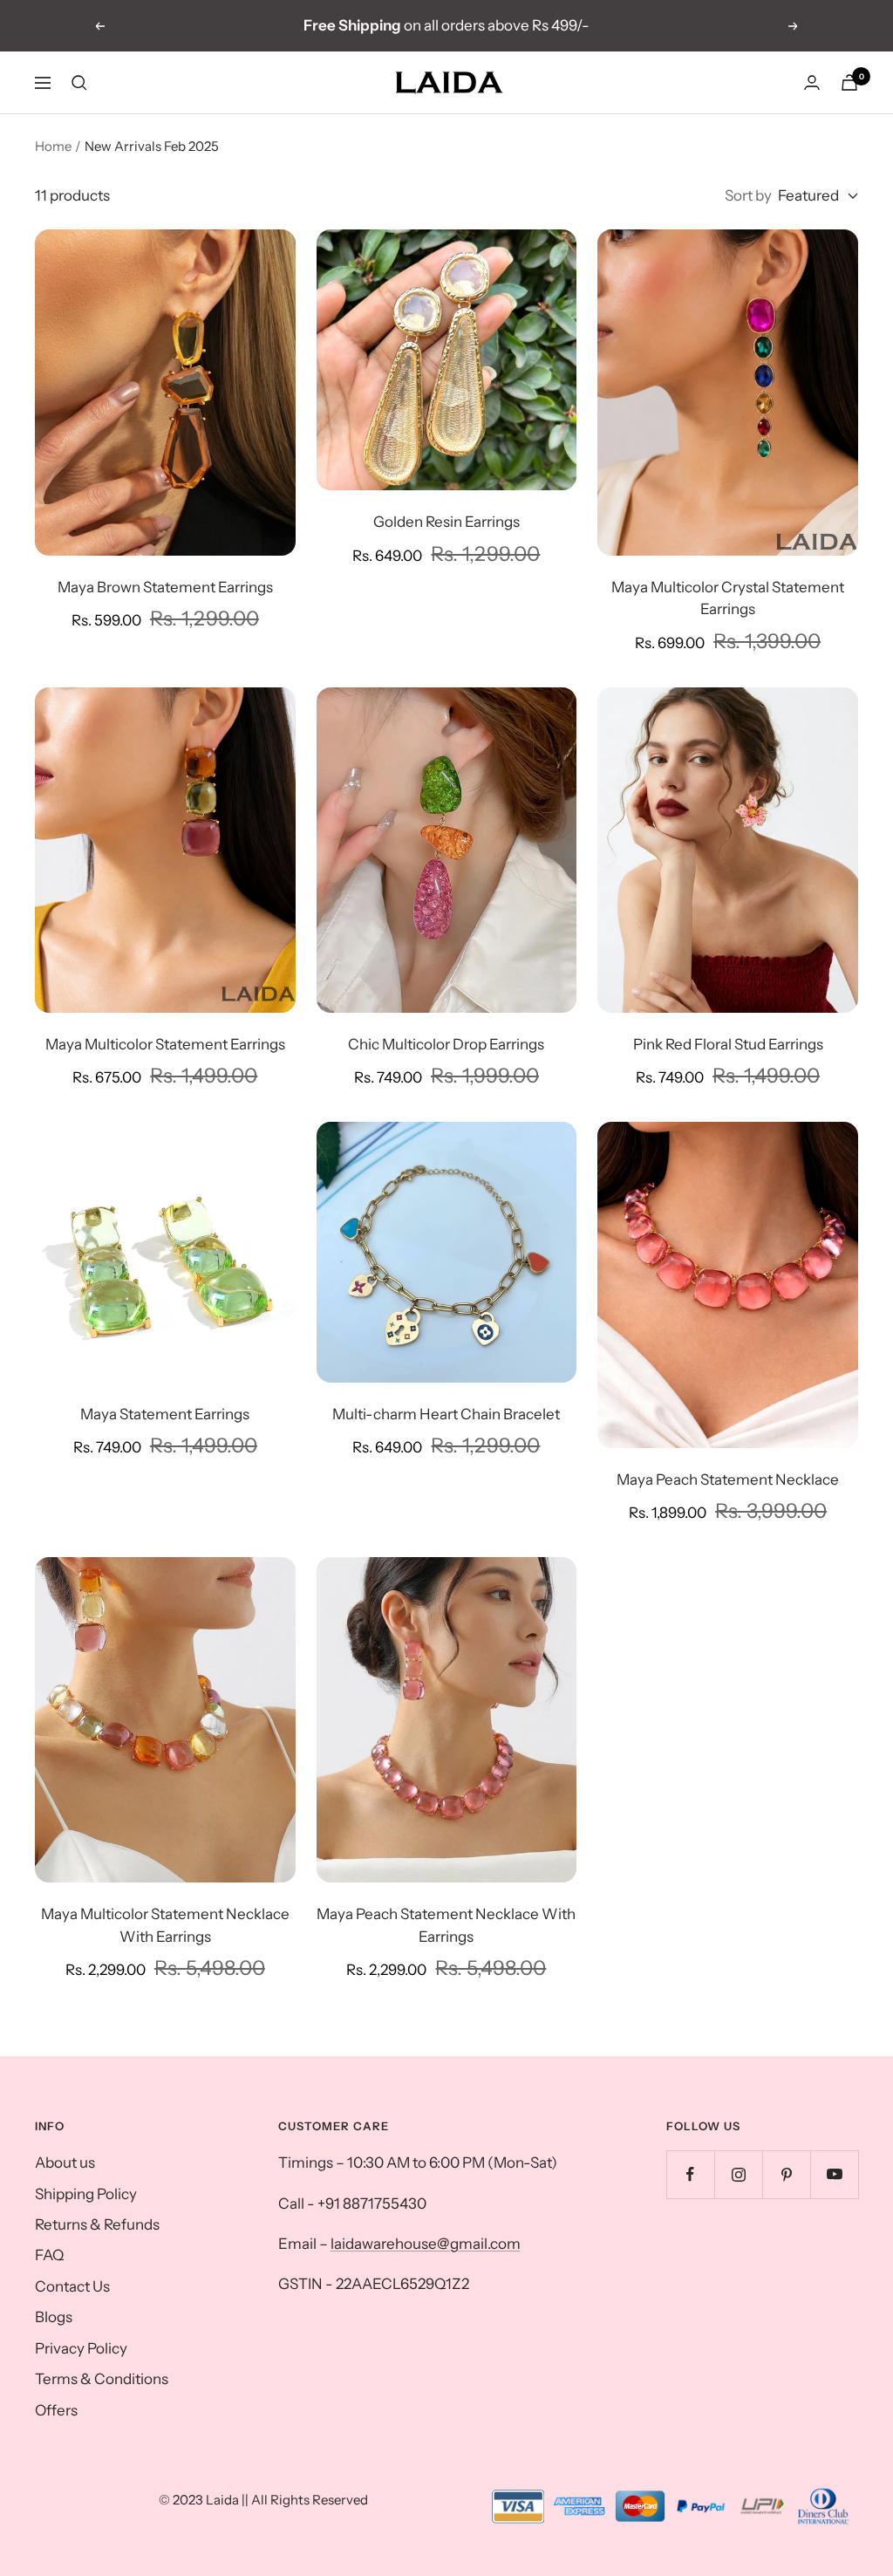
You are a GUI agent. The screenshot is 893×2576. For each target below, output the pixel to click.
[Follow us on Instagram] (738, 2174)
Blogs (54, 2317)
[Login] (812, 82)
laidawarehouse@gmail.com (426, 2244)
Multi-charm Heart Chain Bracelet (446, 1414)
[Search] (79, 83)
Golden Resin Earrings (446, 522)
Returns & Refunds (97, 2224)
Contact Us (72, 2286)
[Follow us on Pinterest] (786, 2174)
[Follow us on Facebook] (690, 2174)
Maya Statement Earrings (165, 1414)
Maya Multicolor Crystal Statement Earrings (728, 598)
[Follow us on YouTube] (834, 2174)
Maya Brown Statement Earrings (165, 587)
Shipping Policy (86, 2194)
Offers (56, 2410)
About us (65, 2163)
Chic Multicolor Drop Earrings (446, 1044)
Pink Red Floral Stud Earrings (728, 1044)
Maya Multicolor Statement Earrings (165, 1044)
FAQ (49, 2255)
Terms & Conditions (102, 2379)
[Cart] (849, 82)
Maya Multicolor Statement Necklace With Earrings (165, 1925)
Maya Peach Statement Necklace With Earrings (446, 1925)
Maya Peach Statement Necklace (728, 1479)
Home (53, 146)
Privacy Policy (81, 2348)
